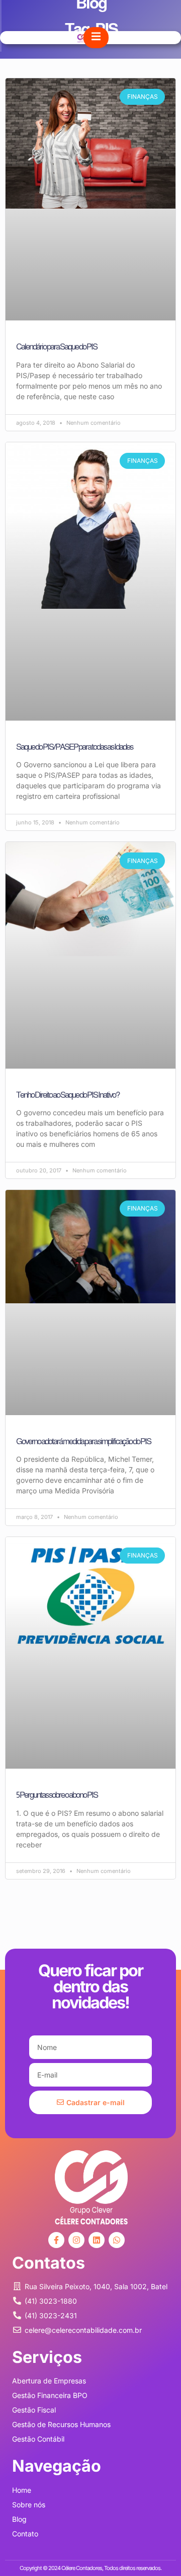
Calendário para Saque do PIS (57, 347)
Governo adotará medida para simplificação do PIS (83, 1441)
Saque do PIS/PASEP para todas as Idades (74, 747)
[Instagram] (76, 2240)
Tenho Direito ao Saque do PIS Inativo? (68, 1095)
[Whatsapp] (117, 2240)
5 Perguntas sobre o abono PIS (57, 1795)
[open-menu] (96, 38)
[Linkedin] (97, 2240)
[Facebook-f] (56, 2240)
